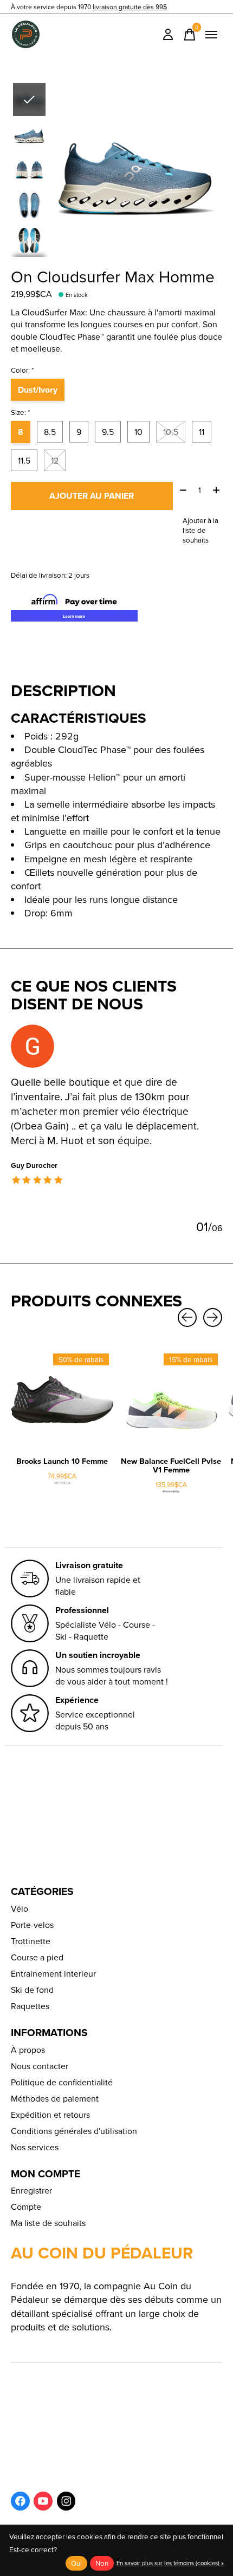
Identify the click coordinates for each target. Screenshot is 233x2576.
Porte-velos (32, 1925)
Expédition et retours (50, 2115)
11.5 (24, 460)
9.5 (108, 432)
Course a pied (37, 1957)
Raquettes (30, 2006)
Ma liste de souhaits (48, 2223)
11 (202, 432)
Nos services (35, 2147)
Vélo (20, 1908)
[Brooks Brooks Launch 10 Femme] (62, 1400)
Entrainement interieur (53, 1973)
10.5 (171, 432)
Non (102, 2563)
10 (138, 432)
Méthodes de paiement (55, 2098)
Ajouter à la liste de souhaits (200, 530)
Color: (22, 370)
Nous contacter (40, 2066)
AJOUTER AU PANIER (92, 496)
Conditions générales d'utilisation (74, 2131)
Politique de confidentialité (62, 2082)
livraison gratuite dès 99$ (130, 7)
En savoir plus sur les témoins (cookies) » (170, 2563)
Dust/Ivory (38, 390)
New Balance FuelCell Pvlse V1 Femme (171, 1465)
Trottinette (31, 1941)
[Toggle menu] (211, 35)
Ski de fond (32, 1990)
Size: (21, 412)
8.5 (50, 432)
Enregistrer (31, 2190)
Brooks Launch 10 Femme (62, 1461)
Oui (76, 2563)
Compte (26, 2207)
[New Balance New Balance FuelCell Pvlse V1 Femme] (171, 1400)
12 (55, 460)
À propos (28, 2050)
